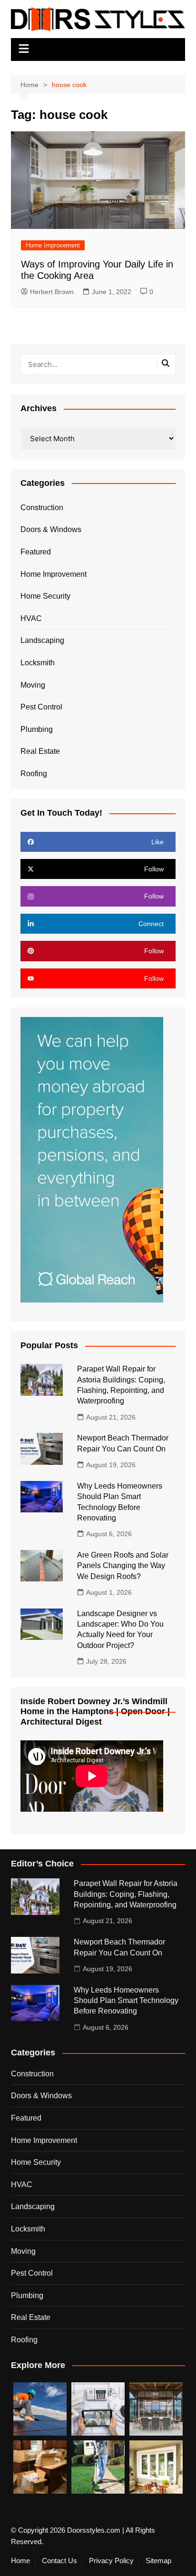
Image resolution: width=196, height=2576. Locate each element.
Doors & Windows (51, 529)
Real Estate (40, 751)
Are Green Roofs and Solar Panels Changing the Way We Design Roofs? (123, 1566)
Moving (33, 685)
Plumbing (37, 729)
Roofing (34, 774)
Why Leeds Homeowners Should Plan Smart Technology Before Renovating (126, 2001)
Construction (42, 508)
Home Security (45, 596)
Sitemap (158, 2561)
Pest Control (41, 707)
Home (20, 2561)
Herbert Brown (52, 292)
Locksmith (38, 663)
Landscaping (42, 640)
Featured (36, 552)
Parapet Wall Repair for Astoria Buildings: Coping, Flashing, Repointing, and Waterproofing (126, 1894)
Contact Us (59, 2561)
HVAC (31, 618)
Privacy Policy (111, 2561)
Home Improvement (53, 245)
